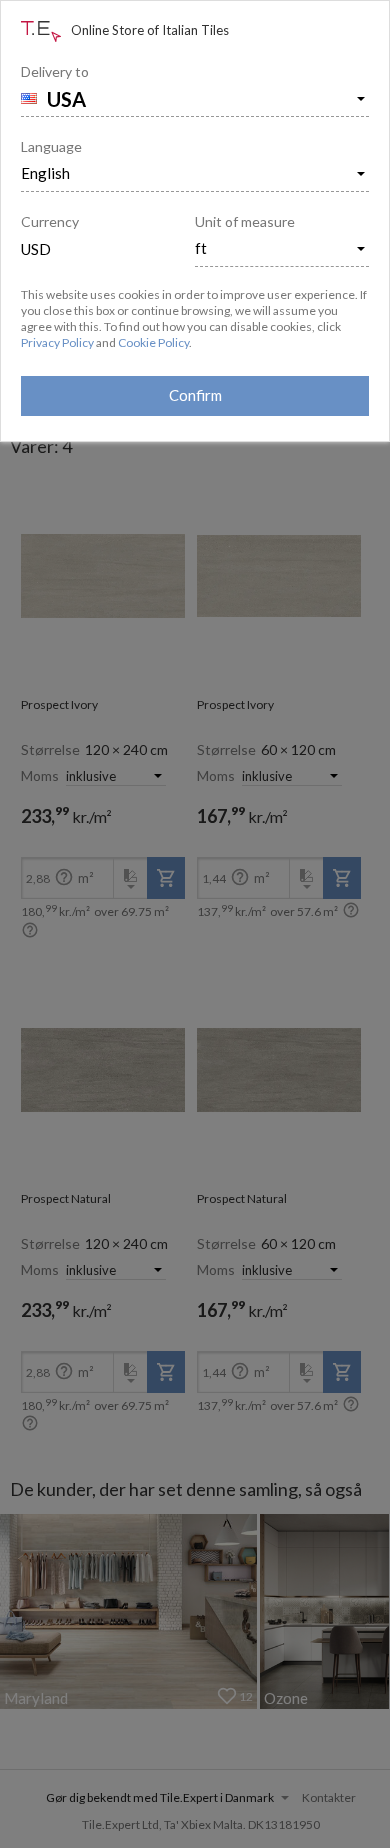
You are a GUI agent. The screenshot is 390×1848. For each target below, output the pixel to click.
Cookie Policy (153, 342)
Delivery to (55, 71)
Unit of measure (245, 221)
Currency (50, 221)
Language (51, 146)
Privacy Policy (57, 342)
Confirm (195, 395)
